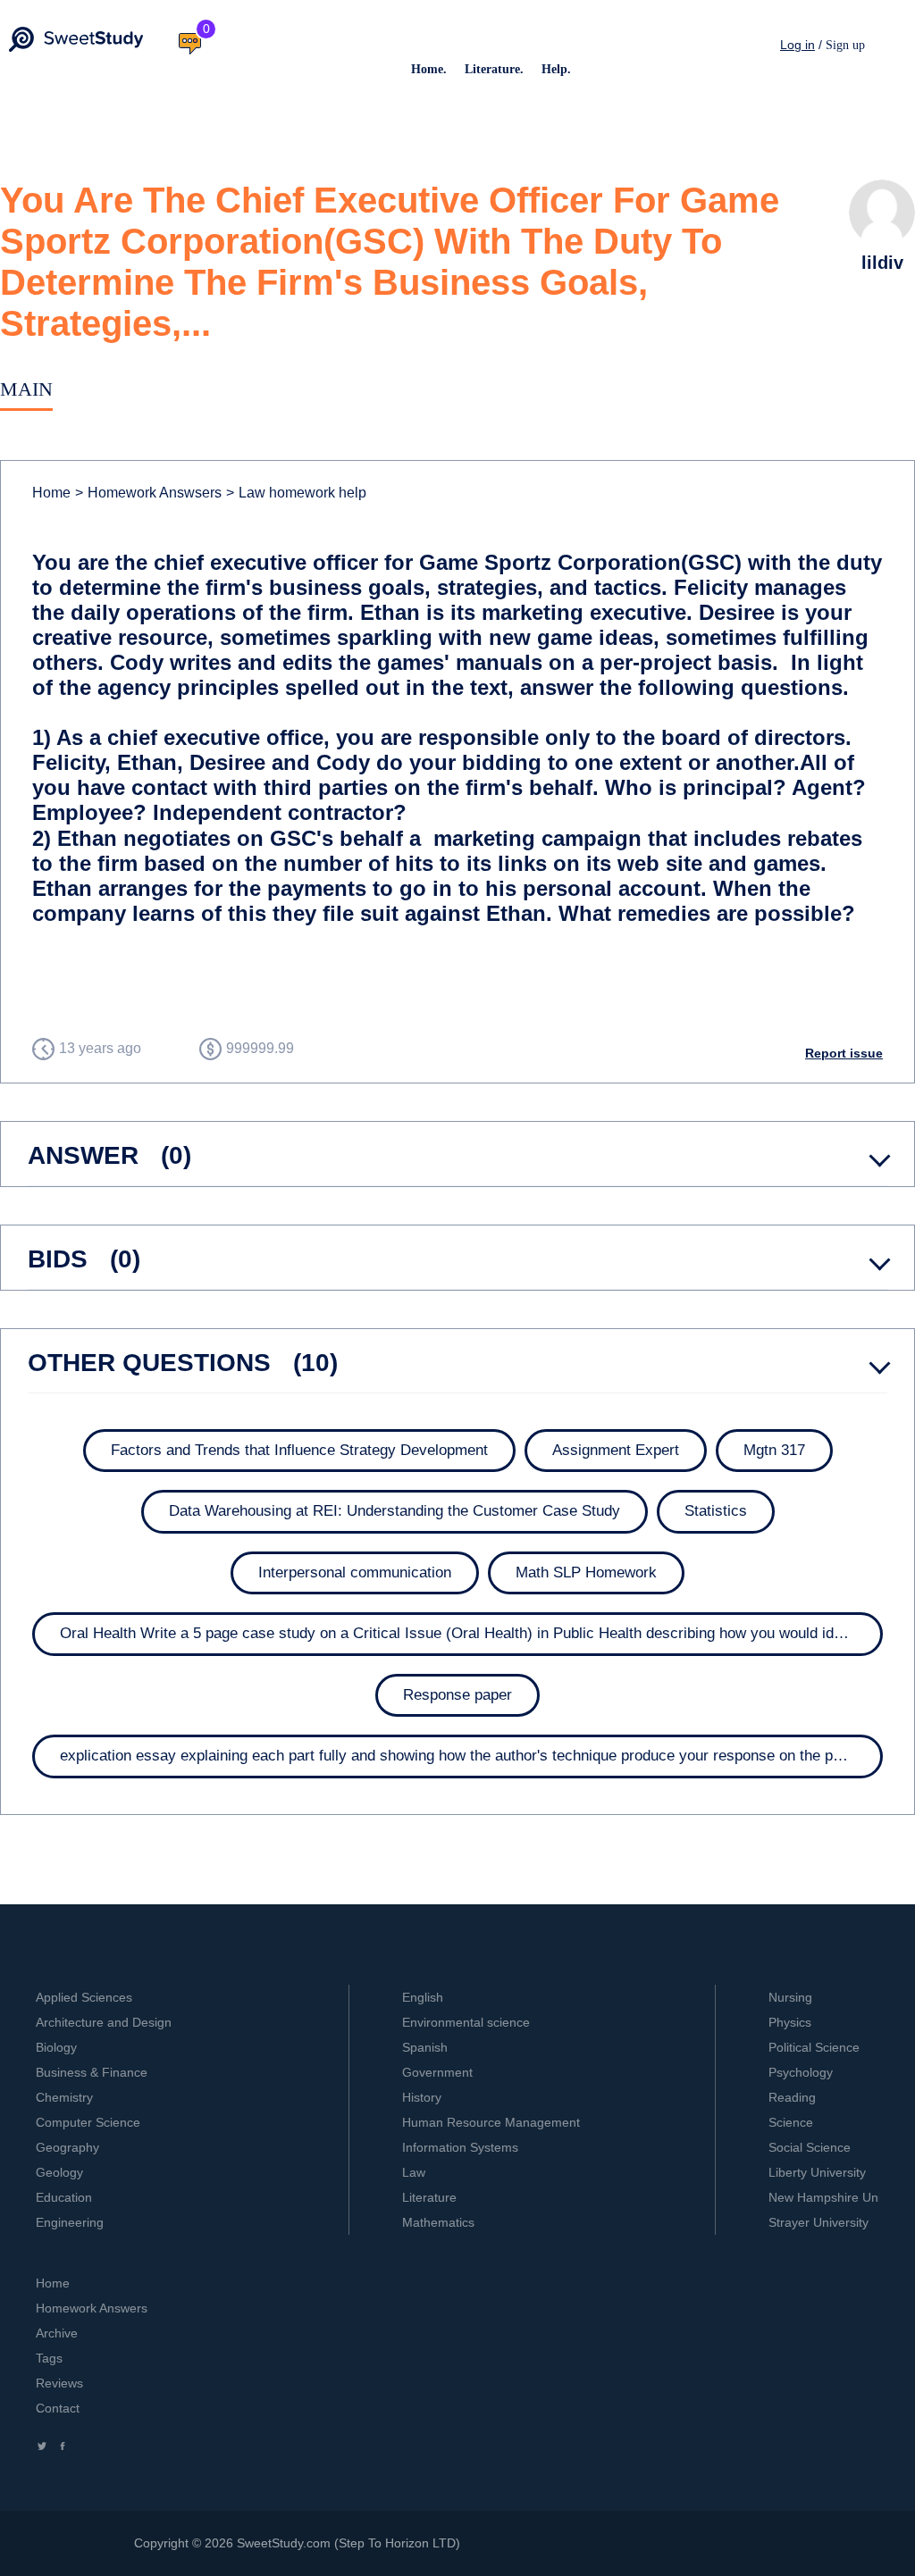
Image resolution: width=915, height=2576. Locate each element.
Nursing (790, 1997)
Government (437, 2072)
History (422, 2097)
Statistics (716, 1511)
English (423, 1997)
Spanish (425, 2047)
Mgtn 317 (774, 1450)
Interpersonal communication (355, 1572)
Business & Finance (92, 2072)
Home (51, 493)
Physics (790, 2022)
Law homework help (296, 493)
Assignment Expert (616, 1450)
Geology (59, 2172)
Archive (57, 2333)
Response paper (457, 1695)
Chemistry (64, 2097)
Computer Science (88, 2122)
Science (791, 2122)
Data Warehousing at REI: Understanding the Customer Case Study (395, 1511)
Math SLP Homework (586, 1572)
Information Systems (460, 2147)
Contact (58, 2408)
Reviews (59, 2383)
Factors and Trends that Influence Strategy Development (299, 1450)
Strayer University (818, 2222)
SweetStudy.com (284, 2543)
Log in (797, 45)
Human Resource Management (491, 2122)
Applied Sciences (84, 1997)
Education (64, 2197)
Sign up (845, 45)
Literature (429, 2197)
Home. (429, 69)
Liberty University (817, 2172)
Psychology (801, 2072)
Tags (49, 2358)
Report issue (844, 1053)
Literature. (494, 69)
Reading (792, 2097)
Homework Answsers (148, 493)
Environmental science (466, 2022)
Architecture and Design (104, 2022)
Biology (56, 2047)
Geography (67, 2147)
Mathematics (438, 2222)
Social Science (810, 2147)
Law (414, 2172)
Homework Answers (92, 2308)
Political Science (814, 2047)
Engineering (70, 2222)
